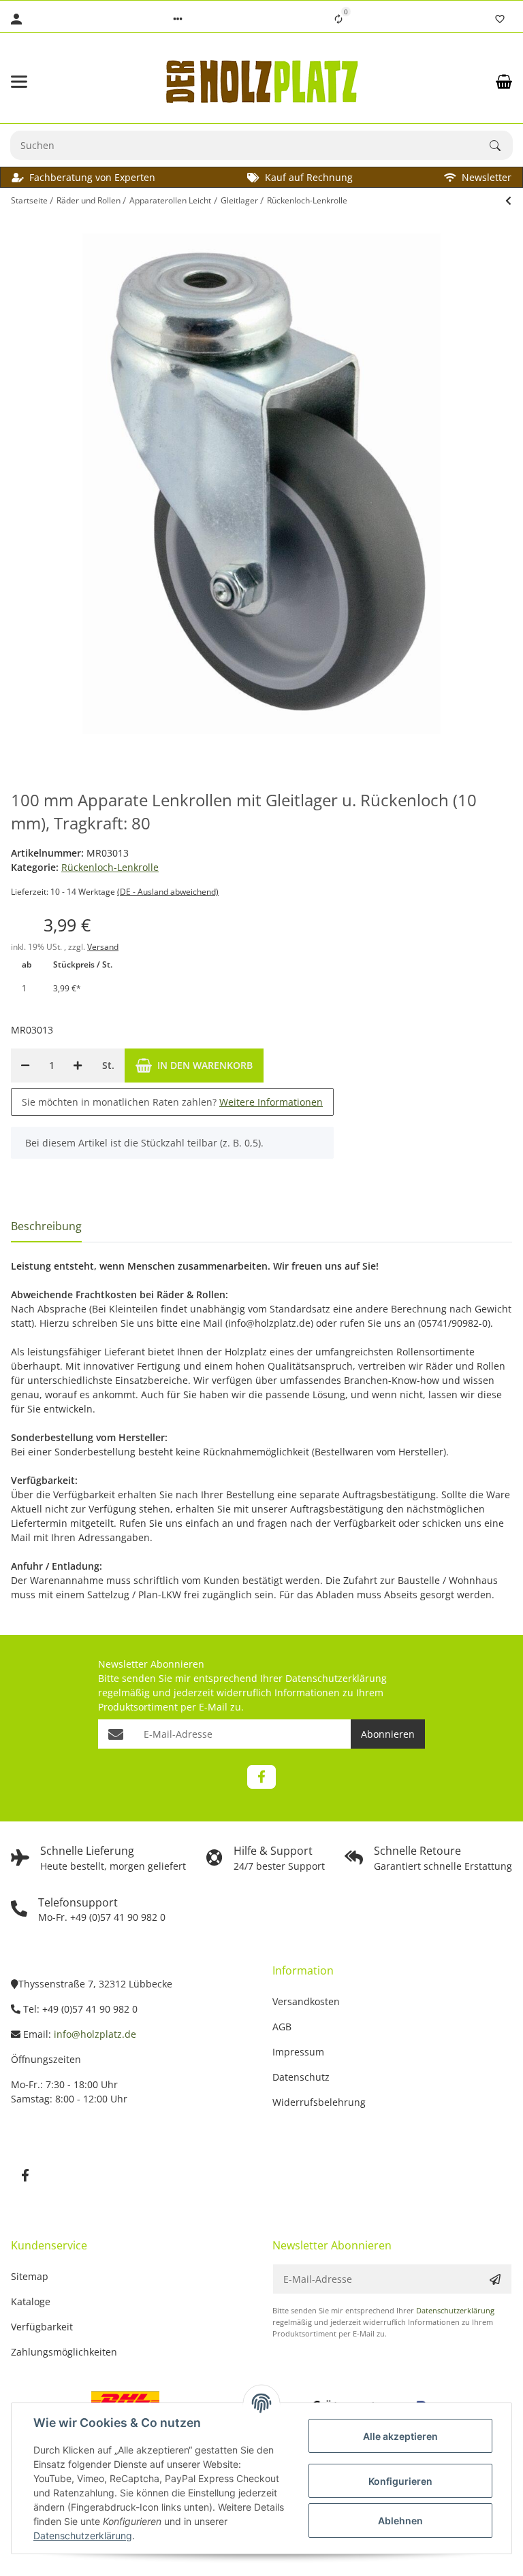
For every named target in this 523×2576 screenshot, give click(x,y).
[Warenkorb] (504, 82)
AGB (282, 2027)
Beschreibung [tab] (46, 1226)
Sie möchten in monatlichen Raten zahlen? (172, 1102)
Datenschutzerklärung (336, 1678)
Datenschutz (301, 2077)
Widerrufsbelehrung (319, 2102)
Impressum (298, 2052)
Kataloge (31, 2301)
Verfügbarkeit (42, 2327)
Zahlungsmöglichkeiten (64, 2352)
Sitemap (30, 2276)
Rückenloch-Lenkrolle (110, 867)
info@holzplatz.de (95, 2034)
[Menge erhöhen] (78, 1066)
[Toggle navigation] (48, 82)
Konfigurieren (400, 2481)
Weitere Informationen (271, 1102)
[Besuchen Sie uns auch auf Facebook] (261, 1777)
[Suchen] (501, 146)
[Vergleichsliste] (338, 19)
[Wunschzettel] (500, 19)
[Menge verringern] (25, 1066)
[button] (178, 19)
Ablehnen (400, 2521)
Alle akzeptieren (400, 2436)
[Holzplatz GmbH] (261, 81)
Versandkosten (306, 2001)
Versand (103, 947)
